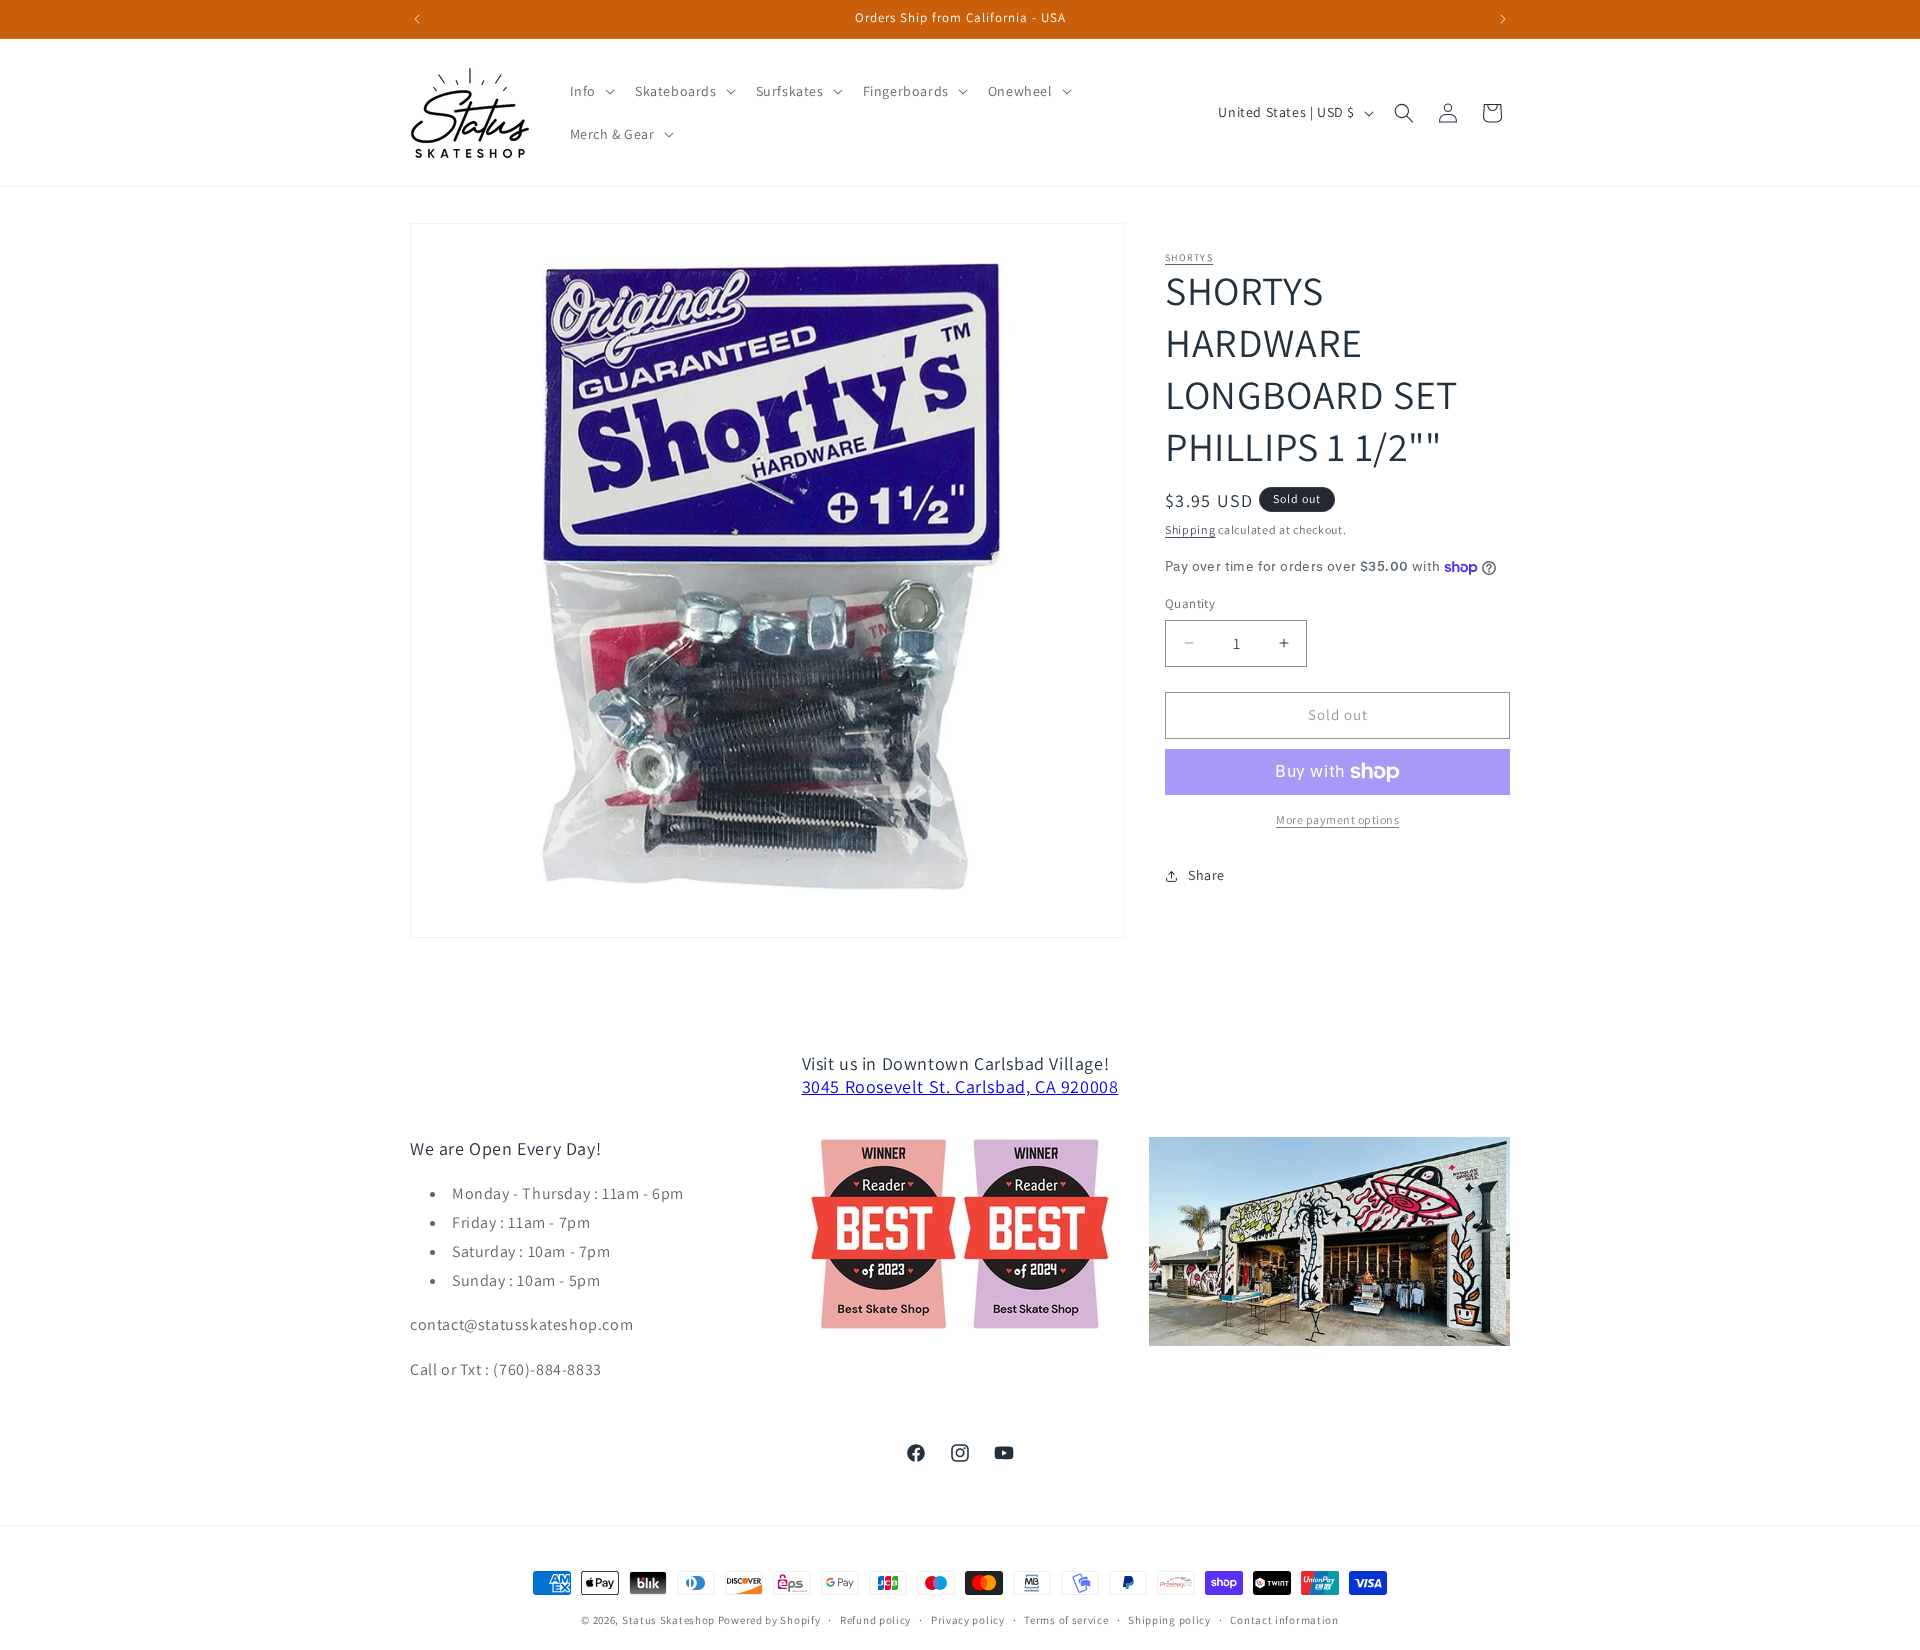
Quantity (1190, 603)
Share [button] (1206, 875)
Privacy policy (968, 1620)
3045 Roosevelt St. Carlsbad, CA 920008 (960, 1086)
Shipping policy (1169, 1620)
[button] (590, 91)
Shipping (1190, 529)
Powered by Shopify (769, 1620)
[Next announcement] (1503, 19)
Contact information (1284, 1620)
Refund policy (875, 1620)
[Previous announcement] (417, 19)
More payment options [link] (1337, 819)
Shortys (1189, 257)
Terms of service (1066, 1620)
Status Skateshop (668, 1620)
